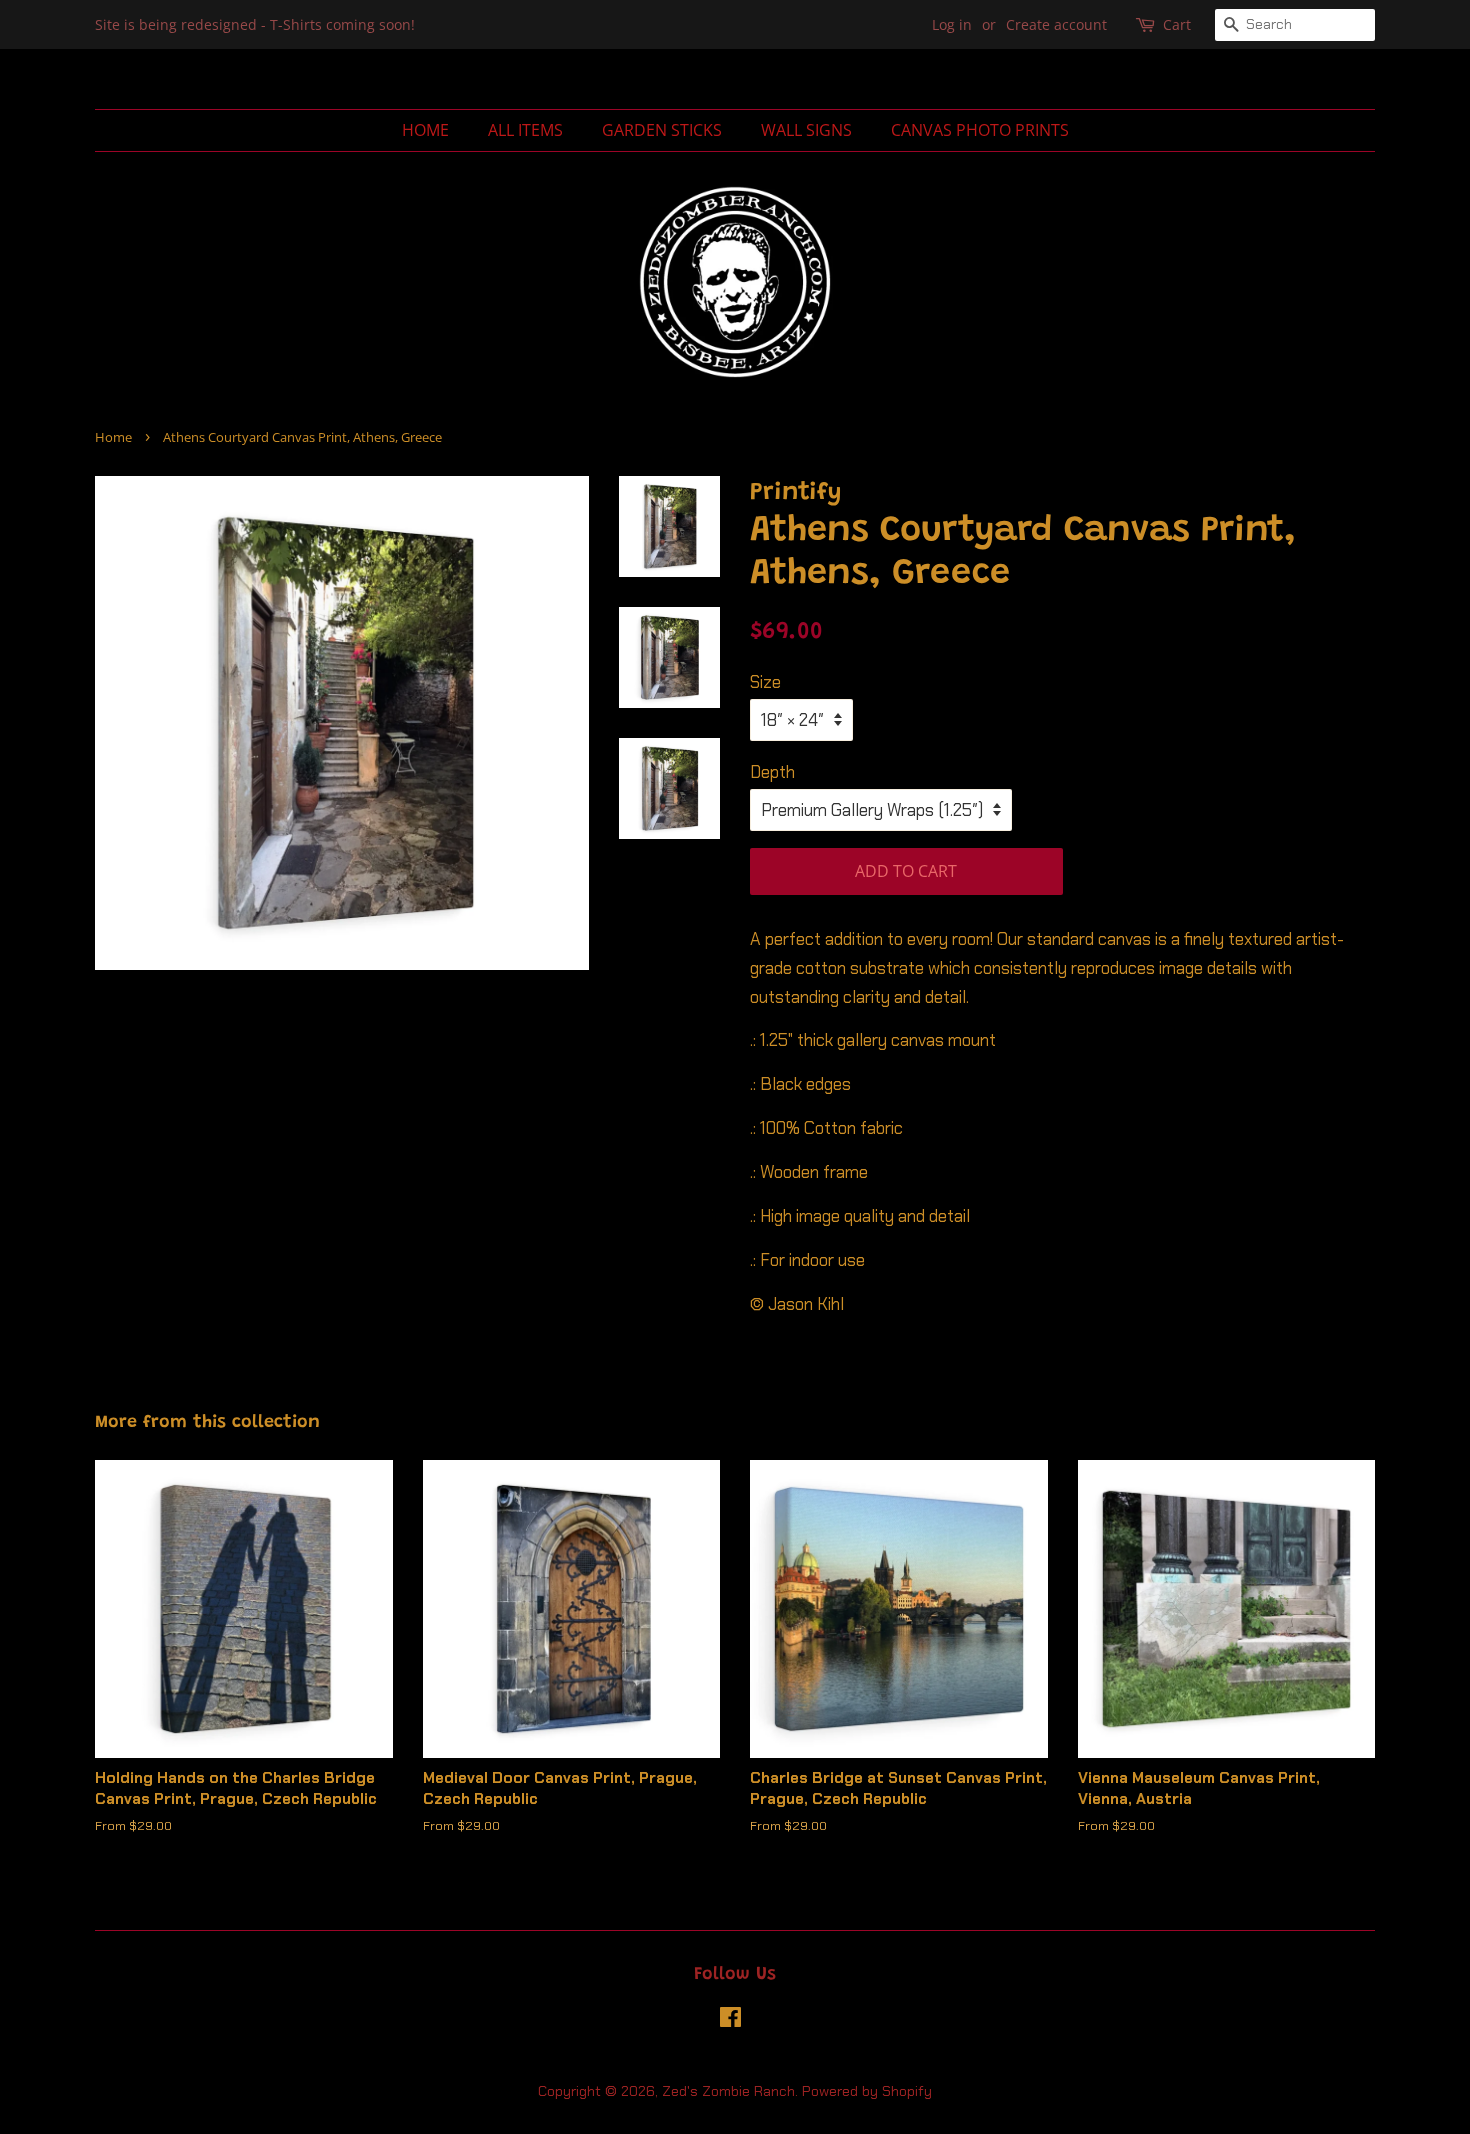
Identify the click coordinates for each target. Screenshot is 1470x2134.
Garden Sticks (662, 130)
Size (765, 682)
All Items (525, 130)
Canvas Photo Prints (980, 130)
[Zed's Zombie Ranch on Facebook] (730, 2021)
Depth (772, 772)
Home (425, 130)
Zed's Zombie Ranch (728, 2091)
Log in (952, 24)
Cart (1177, 24)
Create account (1056, 24)
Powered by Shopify (867, 2091)
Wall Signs (806, 130)
